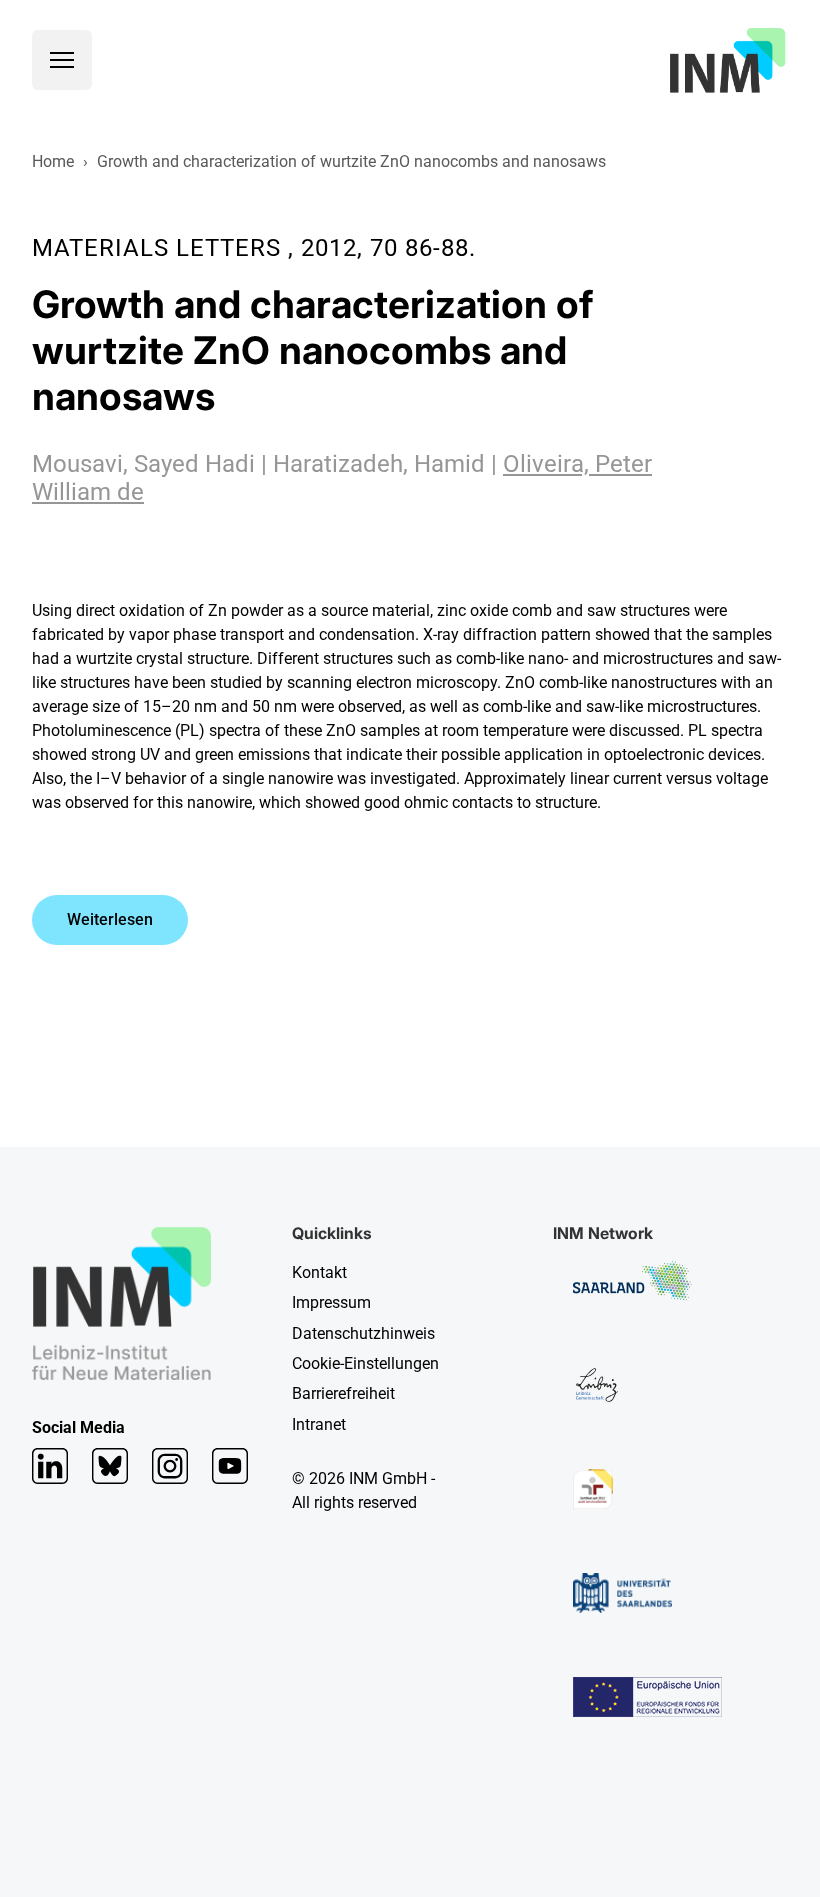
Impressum (331, 1302)
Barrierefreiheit (343, 1393)
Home (53, 161)
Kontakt (319, 1272)
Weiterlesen (110, 919)
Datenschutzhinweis (363, 1333)
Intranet (319, 1424)
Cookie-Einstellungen (365, 1363)
